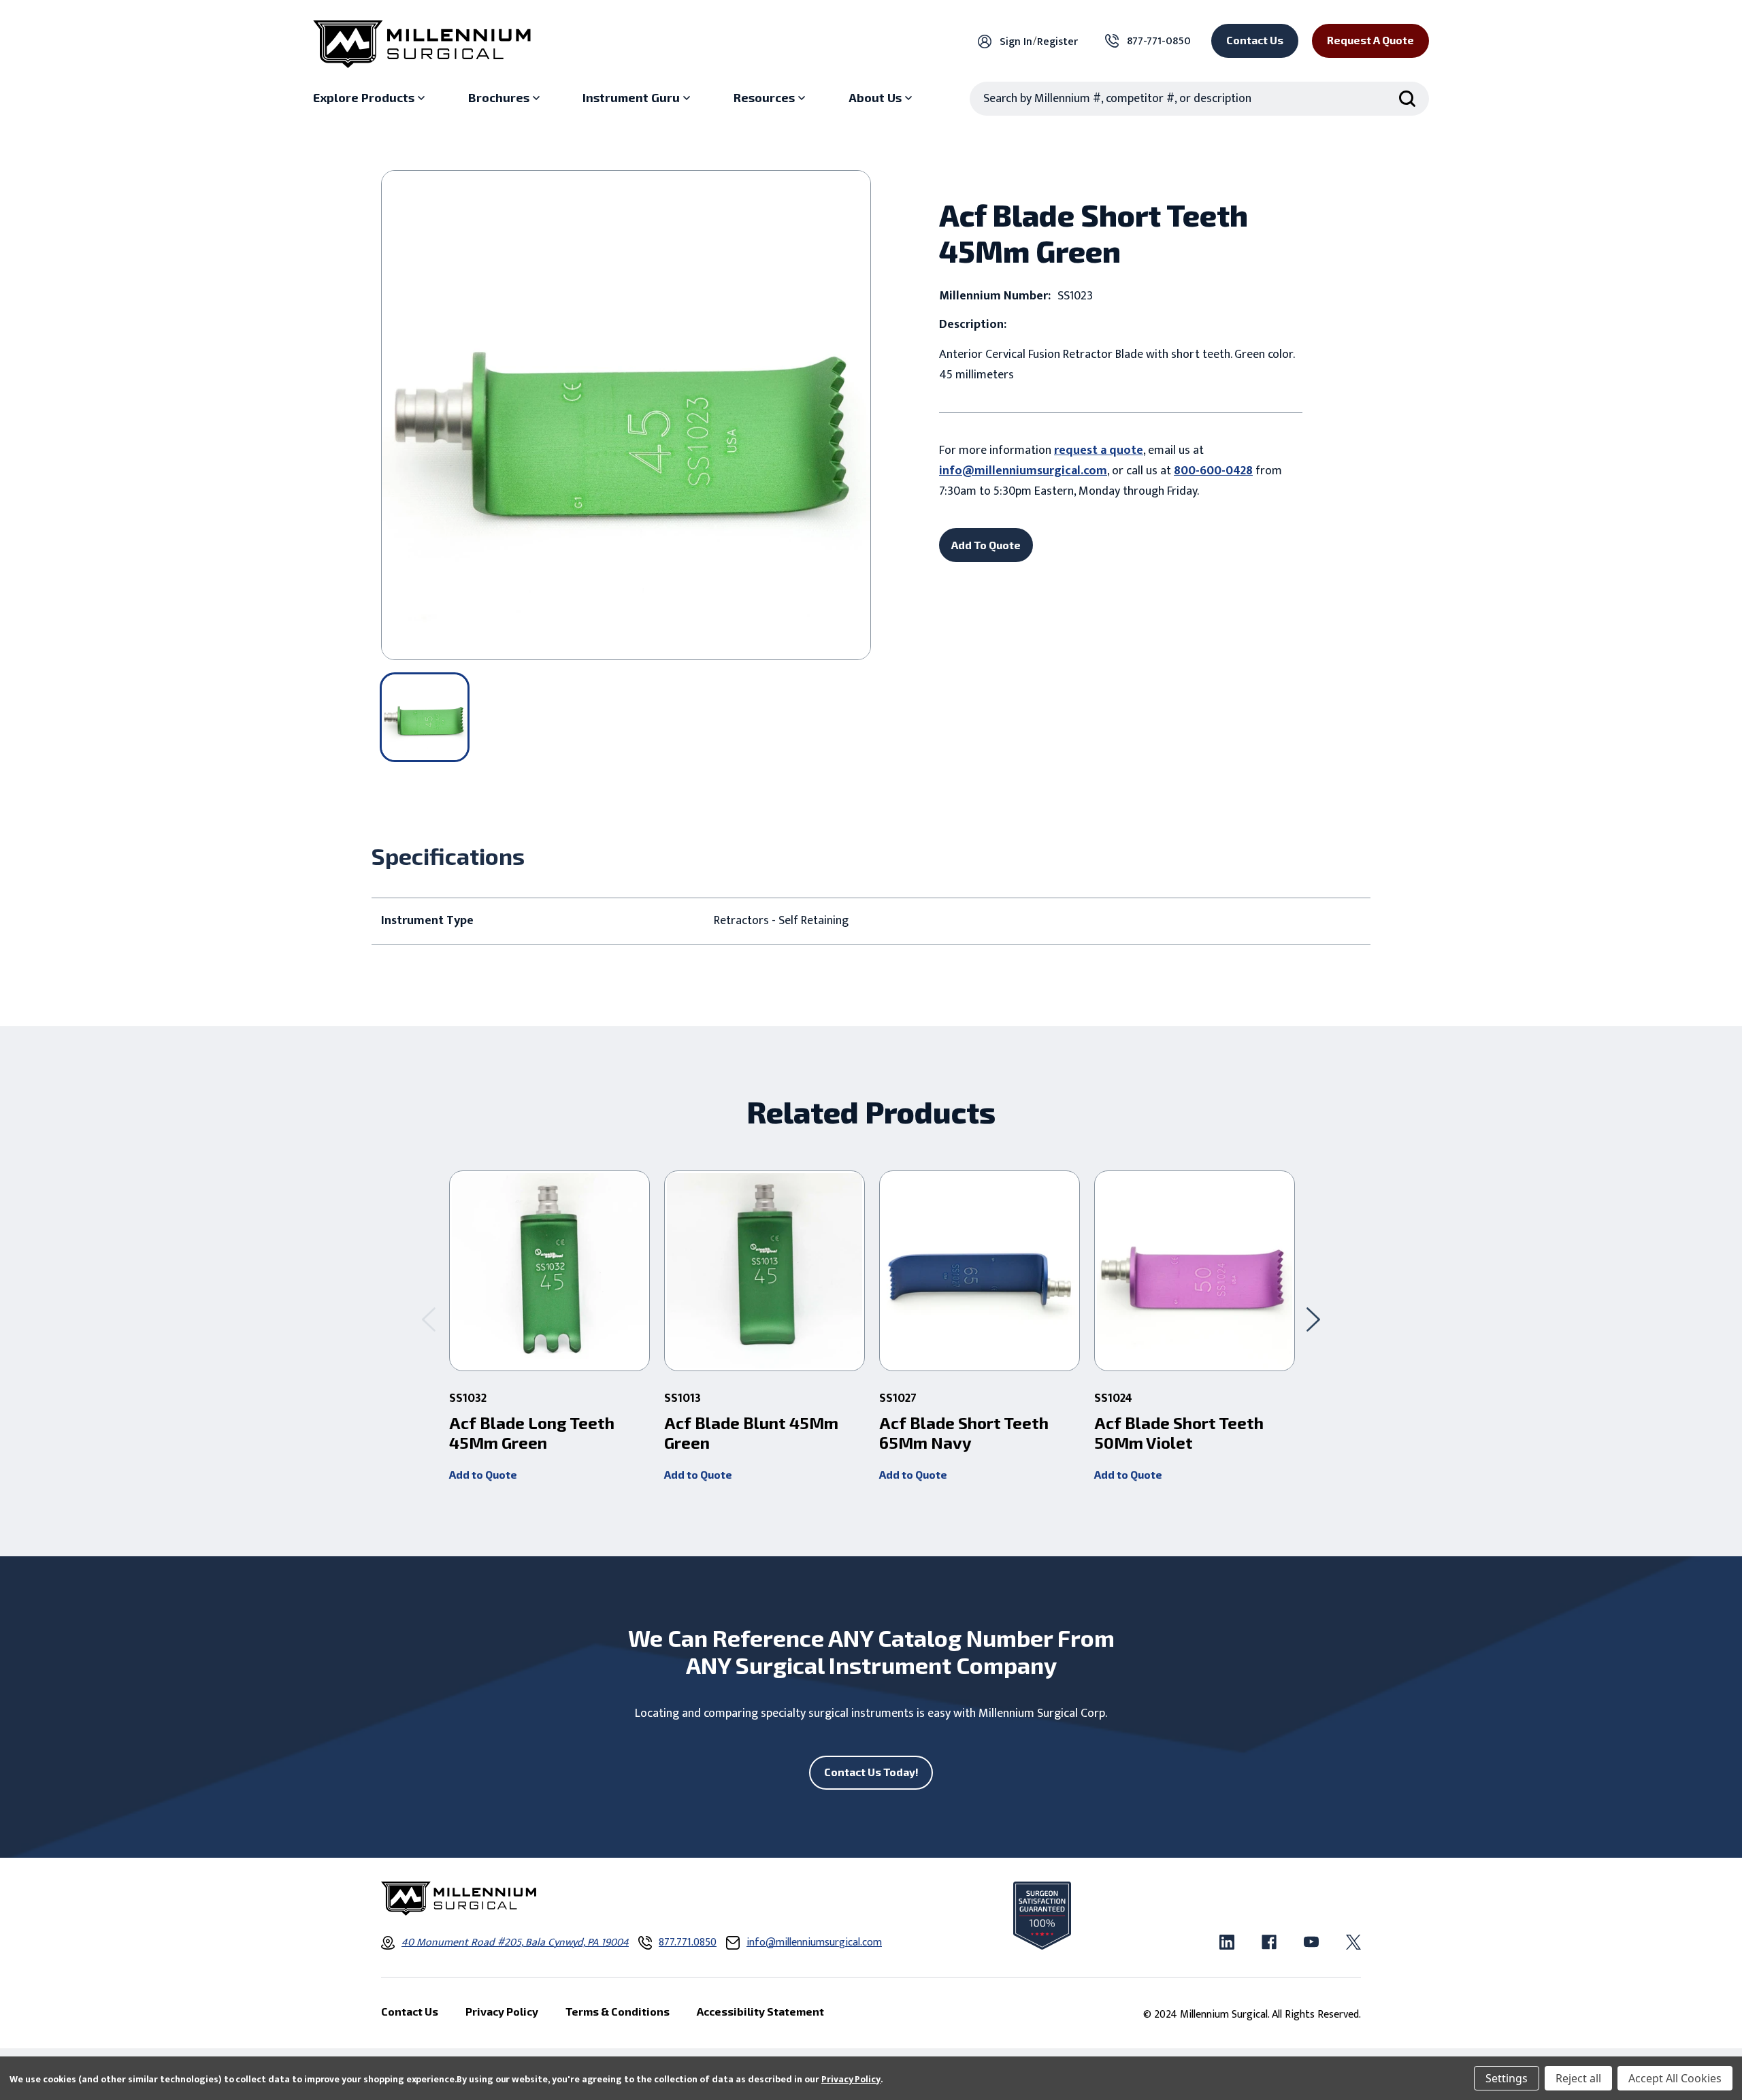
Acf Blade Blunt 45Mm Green (751, 1433)
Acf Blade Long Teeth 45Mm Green (532, 1433)
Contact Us (1255, 40)
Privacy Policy (851, 2079)
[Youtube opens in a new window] (1311, 1942)
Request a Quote (1370, 40)
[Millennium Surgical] (422, 44)
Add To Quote (986, 545)
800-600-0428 (1213, 471)
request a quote (1099, 450)
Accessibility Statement (760, 2011)
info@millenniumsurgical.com (1023, 471)
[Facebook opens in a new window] (1269, 1942)
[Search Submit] (1407, 99)
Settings (1507, 2078)
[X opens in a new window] (1353, 1942)
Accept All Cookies (1675, 2078)
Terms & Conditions (618, 2011)
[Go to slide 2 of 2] (429, 1319)
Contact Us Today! (871, 1772)
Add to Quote (483, 1474)
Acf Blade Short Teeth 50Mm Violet (1179, 1433)
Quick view (549, 1271)
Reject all (1578, 2078)
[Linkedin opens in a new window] (1227, 1942)
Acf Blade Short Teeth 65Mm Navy (964, 1433)
